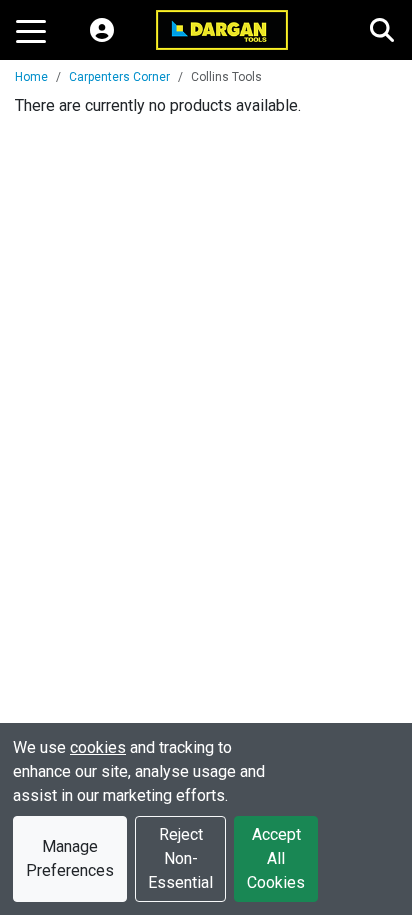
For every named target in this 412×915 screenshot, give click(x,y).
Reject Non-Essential (180, 858)
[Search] (382, 30)
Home (31, 77)
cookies (98, 747)
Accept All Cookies (276, 858)
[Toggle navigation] (31, 30)
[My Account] (102, 30)
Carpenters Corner (119, 77)
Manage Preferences (70, 858)
